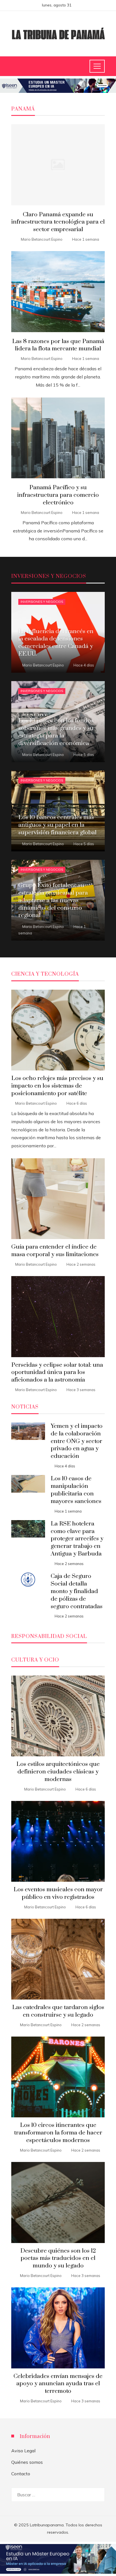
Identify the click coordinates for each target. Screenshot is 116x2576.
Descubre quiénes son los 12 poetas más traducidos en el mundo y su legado (58, 2258)
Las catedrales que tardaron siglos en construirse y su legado (58, 2011)
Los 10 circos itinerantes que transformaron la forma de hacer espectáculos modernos (58, 2133)
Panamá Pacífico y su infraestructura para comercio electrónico (58, 495)
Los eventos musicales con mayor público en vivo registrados (58, 1893)
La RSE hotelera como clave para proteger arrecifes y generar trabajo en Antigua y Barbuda (77, 1539)
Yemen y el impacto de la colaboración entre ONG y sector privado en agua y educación (77, 1441)
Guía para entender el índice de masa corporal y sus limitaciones (55, 1251)
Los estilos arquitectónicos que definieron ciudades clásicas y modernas (58, 1772)
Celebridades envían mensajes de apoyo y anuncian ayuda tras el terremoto (58, 2384)
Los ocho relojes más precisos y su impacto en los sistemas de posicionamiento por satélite (57, 1086)
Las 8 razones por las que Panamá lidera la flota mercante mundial (58, 345)
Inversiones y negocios (42, 602)
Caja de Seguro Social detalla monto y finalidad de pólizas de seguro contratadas (77, 1591)
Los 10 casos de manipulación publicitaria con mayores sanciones (76, 1490)
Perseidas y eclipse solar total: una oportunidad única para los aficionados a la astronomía (57, 1373)
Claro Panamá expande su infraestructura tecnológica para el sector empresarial (58, 222)
